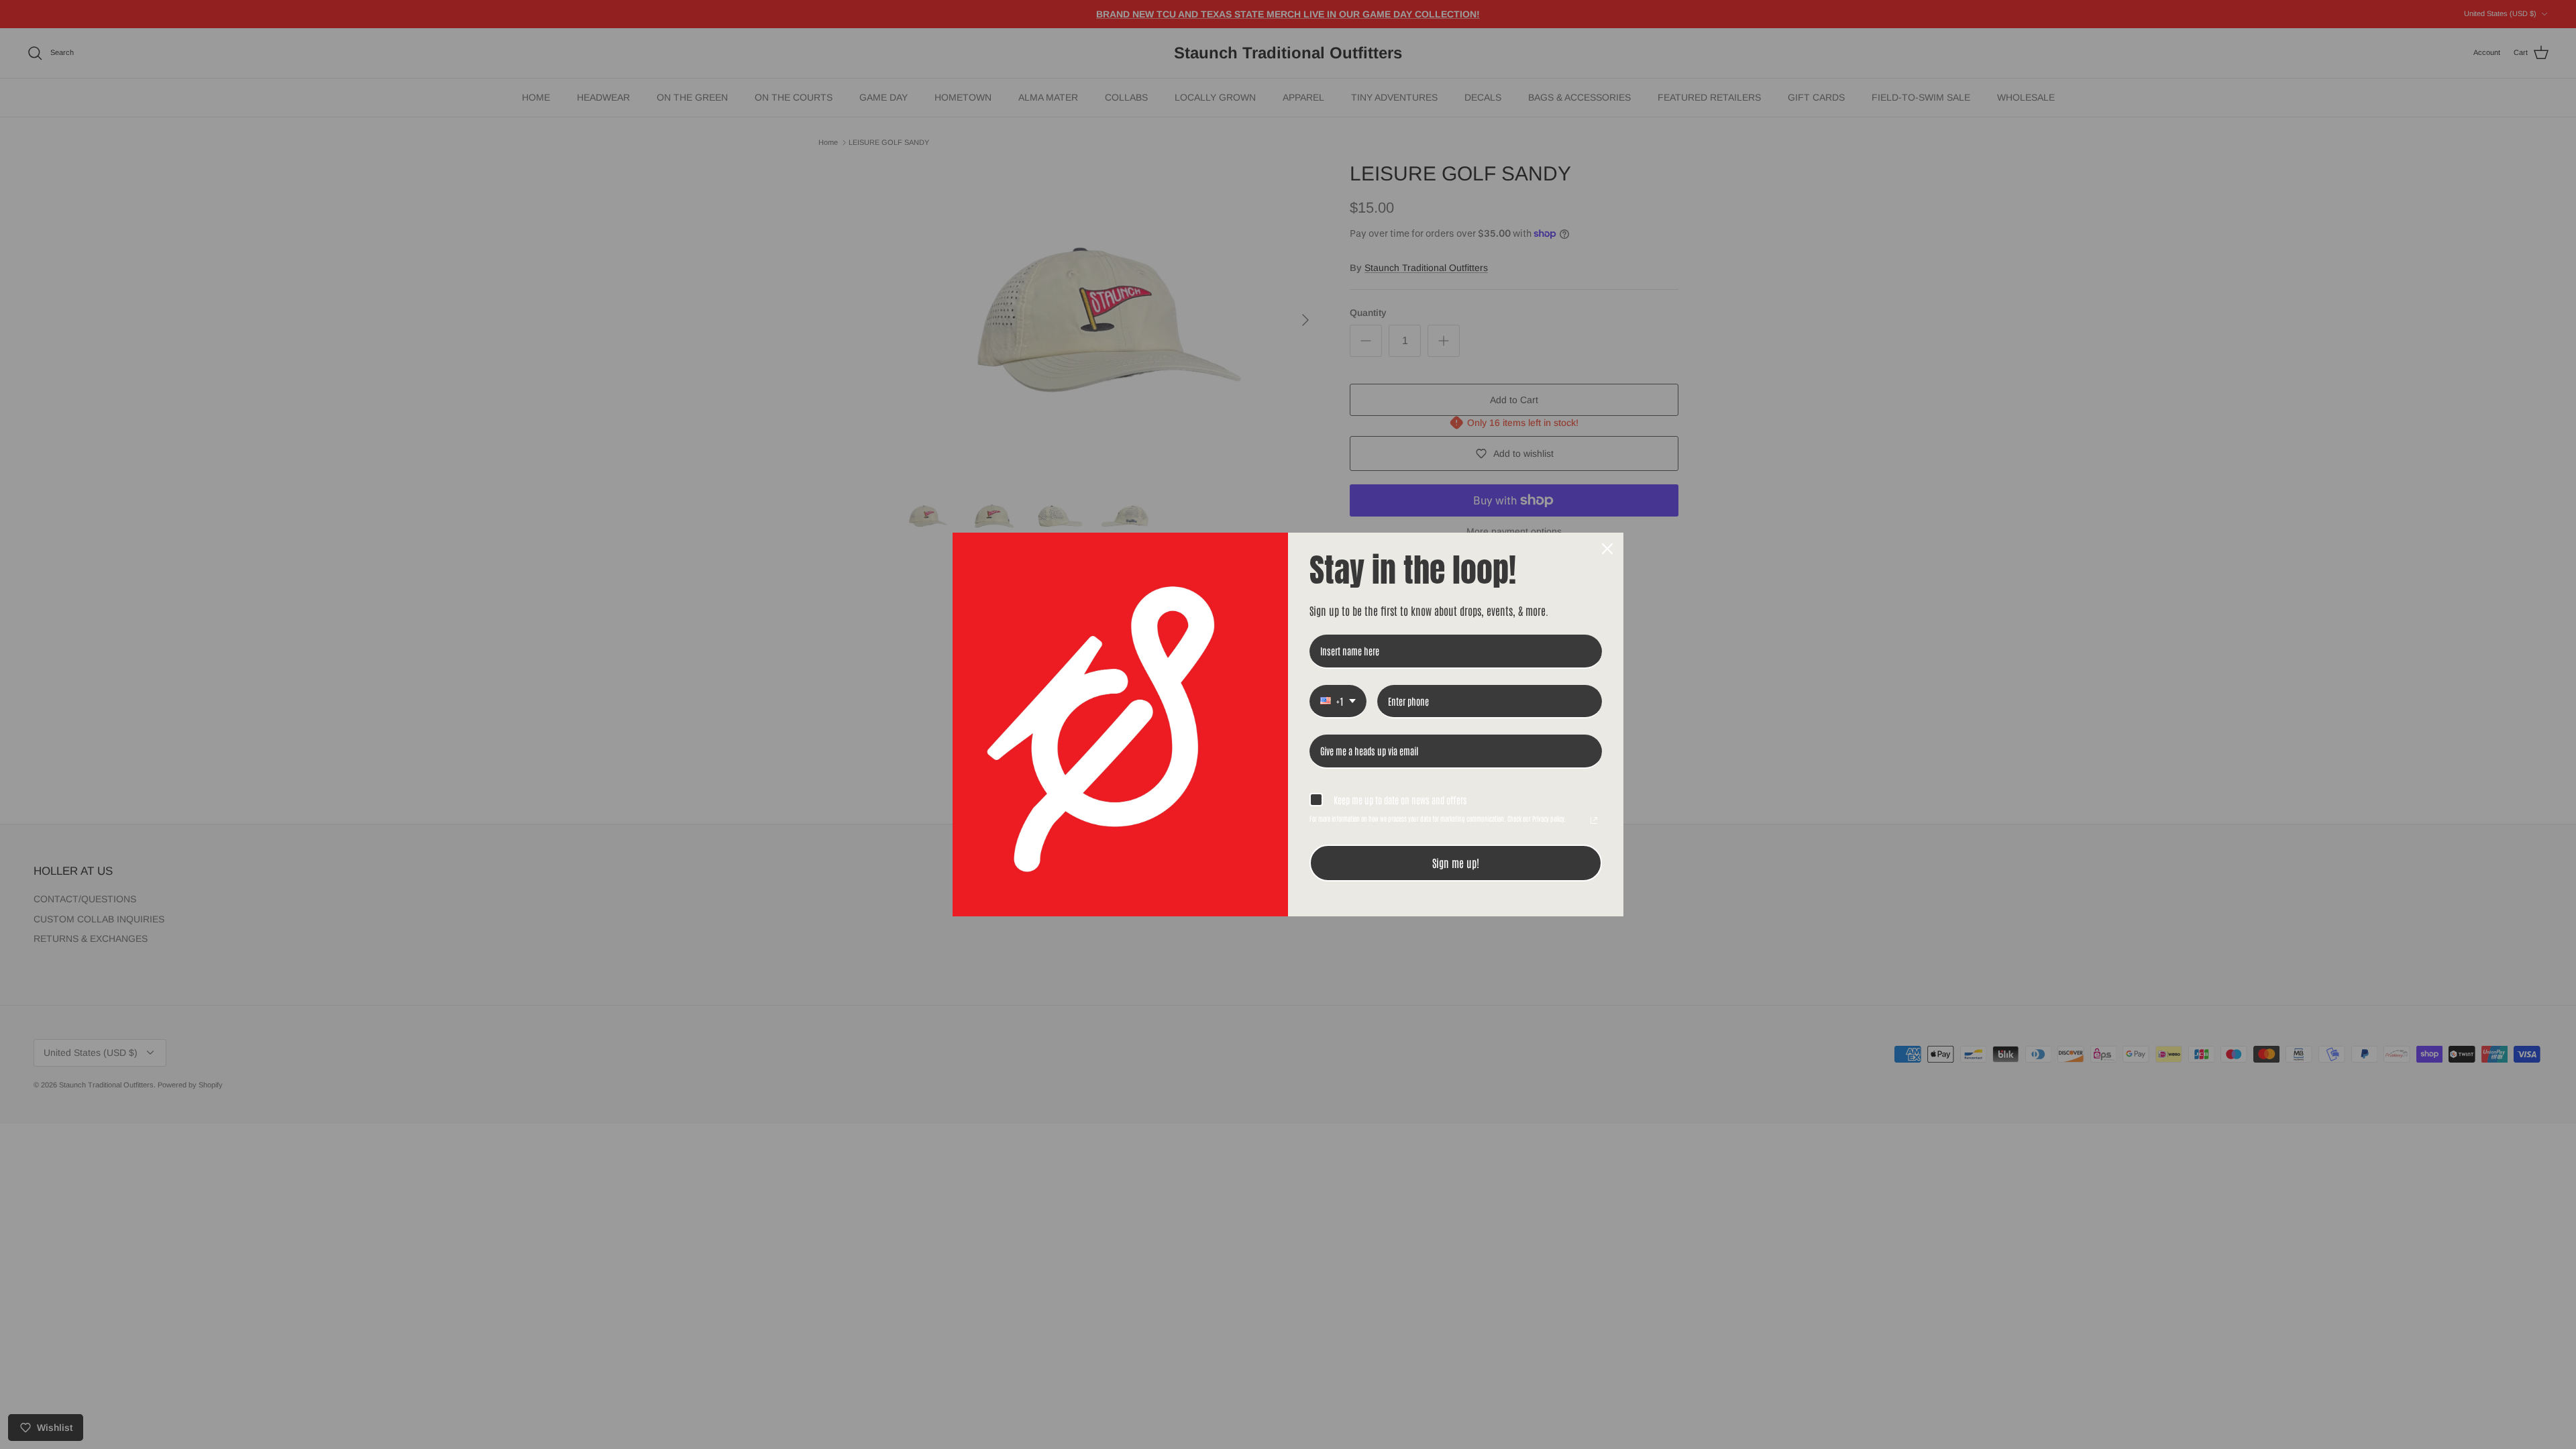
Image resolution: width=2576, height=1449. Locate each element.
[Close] (1607, 549)
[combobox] (1338, 702)
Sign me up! (1456, 863)
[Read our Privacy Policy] (1594, 820)
